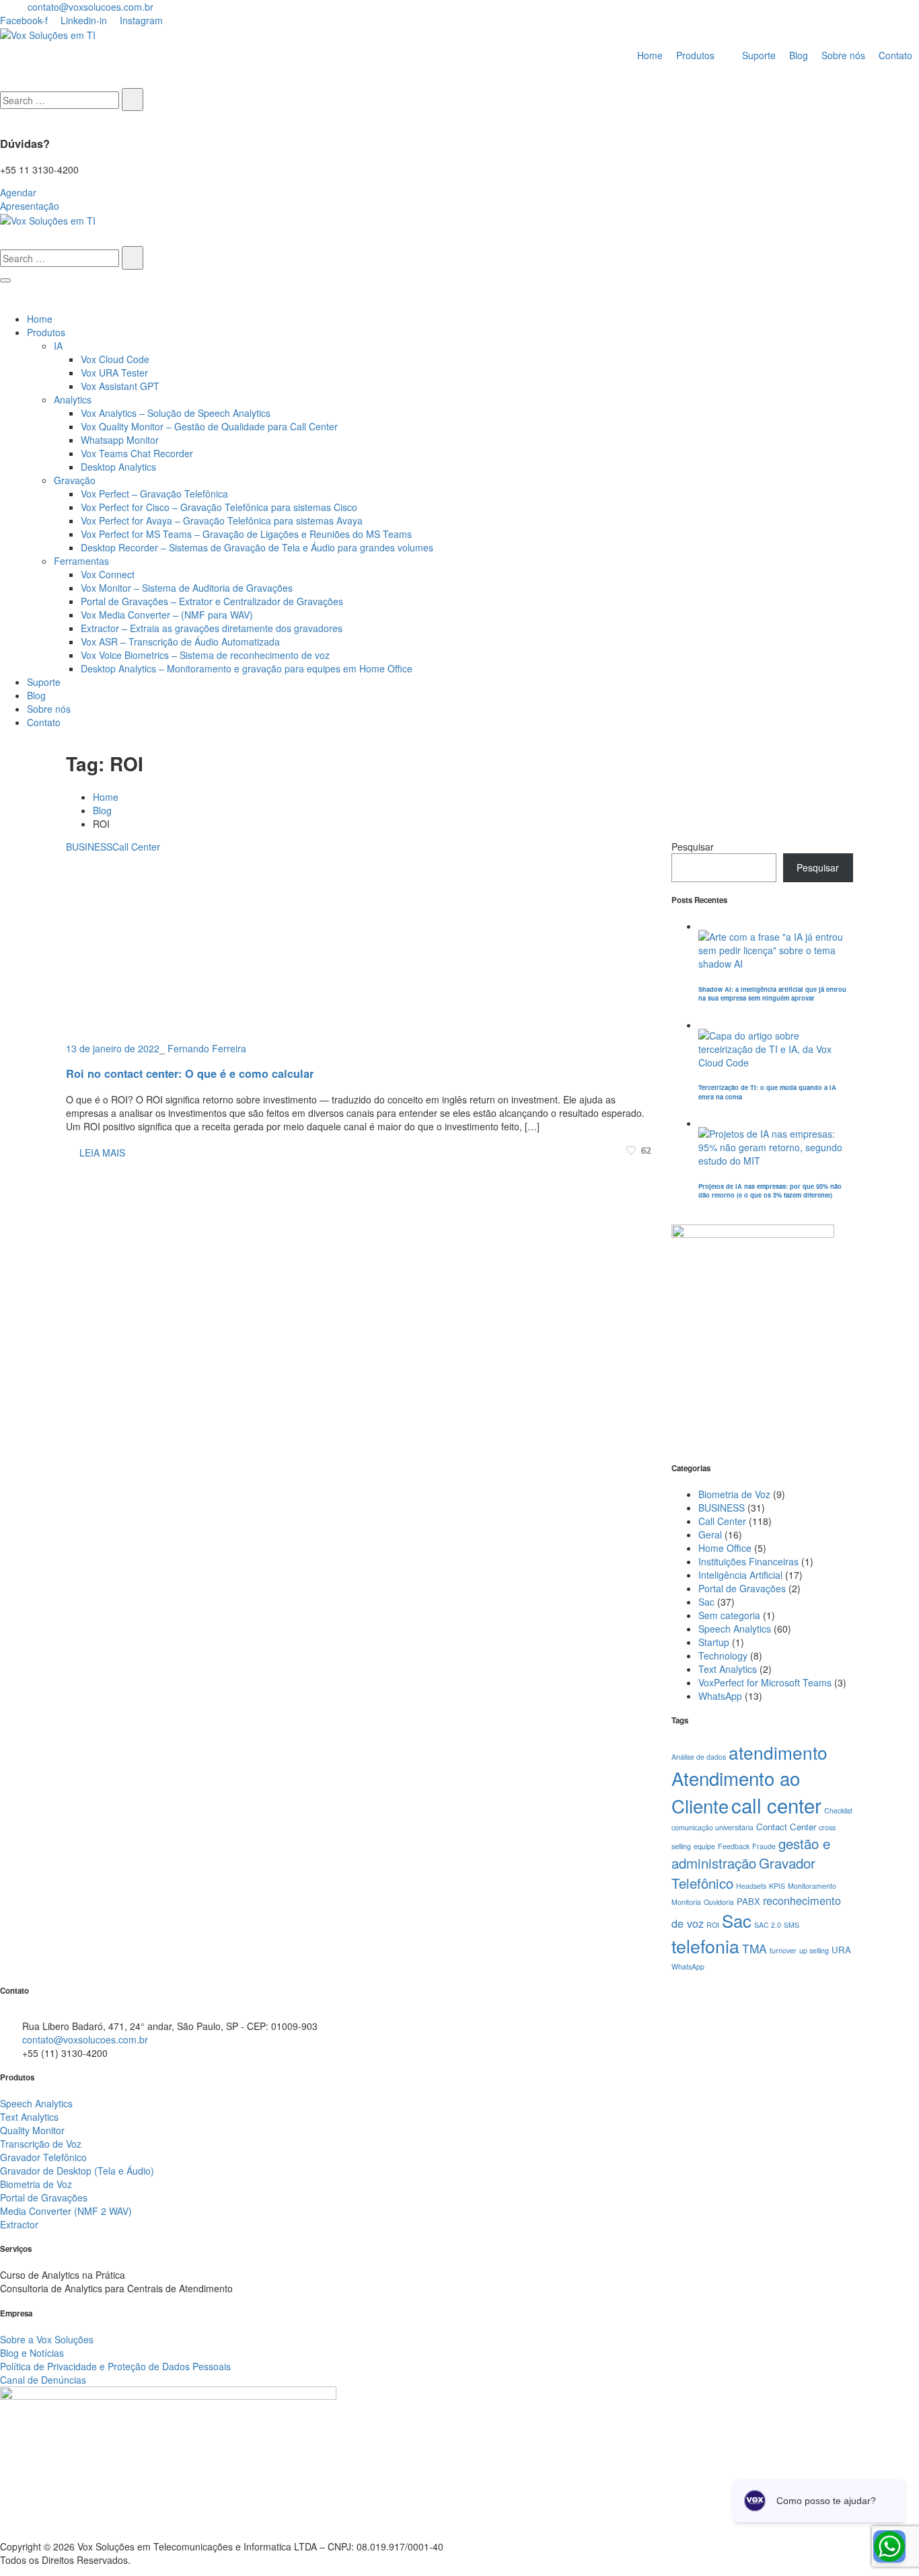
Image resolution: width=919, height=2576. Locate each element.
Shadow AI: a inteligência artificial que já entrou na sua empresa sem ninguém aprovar (772, 993)
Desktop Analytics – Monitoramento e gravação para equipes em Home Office (247, 668)
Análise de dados (699, 1757)
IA (58, 346)
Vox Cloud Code (115, 359)
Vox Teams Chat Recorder (137, 453)
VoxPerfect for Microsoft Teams (765, 1682)
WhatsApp (720, 1696)
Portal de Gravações (742, 1588)
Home (40, 319)
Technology (723, 1655)
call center (776, 1805)
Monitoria (686, 1902)
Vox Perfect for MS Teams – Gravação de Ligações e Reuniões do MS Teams (246, 534)
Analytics (73, 399)
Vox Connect (108, 574)
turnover (783, 1950)
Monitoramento (812, 1886)
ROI (713, 1925)
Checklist (838, 1810)
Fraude (764, 1846)
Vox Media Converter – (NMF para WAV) (167, 615)
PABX (748, 1901)
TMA (755, 1948)
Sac (706, 1602)
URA (841, 1950)
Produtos (46, 332)
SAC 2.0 (768, 1925)
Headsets (751, 1886)
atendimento (778, 1752)
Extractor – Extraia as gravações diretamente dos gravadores (212, 628)
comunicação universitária (712, 1827)
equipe (704, 1846)
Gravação (75, 480)
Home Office (725, 1548)
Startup (714, 1642)
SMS (792, 1925)
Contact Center (786, 1827)
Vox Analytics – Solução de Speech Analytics (176, 413)
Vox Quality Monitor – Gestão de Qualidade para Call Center (209, 426)
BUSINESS (89, 847)
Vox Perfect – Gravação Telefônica (154, 494)
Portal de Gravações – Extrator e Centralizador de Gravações (212, 601)
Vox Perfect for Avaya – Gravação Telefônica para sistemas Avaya (222, 520)
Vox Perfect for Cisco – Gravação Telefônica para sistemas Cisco (219, 507)
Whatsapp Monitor (120, 440)
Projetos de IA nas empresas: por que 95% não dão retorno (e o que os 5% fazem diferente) (770, 1191)
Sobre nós (49, 709)
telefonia (705, 1946)
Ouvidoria (719, 1902)
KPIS (777, 1886)
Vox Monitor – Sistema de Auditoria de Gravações (187, 588)
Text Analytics (728, 1669)
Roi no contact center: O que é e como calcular (190, 1074)
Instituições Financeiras (748, 1561)
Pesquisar (693, 847)
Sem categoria (729, 1615)
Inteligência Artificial (740, 1575)
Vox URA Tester (114, 373)
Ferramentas (81, 561)
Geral (710, 1534)
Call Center (136, 847)
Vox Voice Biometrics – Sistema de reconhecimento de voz (205, 655)
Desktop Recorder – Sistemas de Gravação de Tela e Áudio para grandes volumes (257, 547)
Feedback (734, 1846)
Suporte (44, 682)
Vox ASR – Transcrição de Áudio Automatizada (180, 641)
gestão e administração (751, 1853)
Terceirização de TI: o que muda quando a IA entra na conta (767, 1092)
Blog (36, 695)
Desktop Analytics (118, 467)
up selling (814, 1950)
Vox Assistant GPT (120, 386)
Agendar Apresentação (30, 199)
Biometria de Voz (734, 1494)
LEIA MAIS (101, 1153)
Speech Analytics (735, 1629)
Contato (44, 722)
